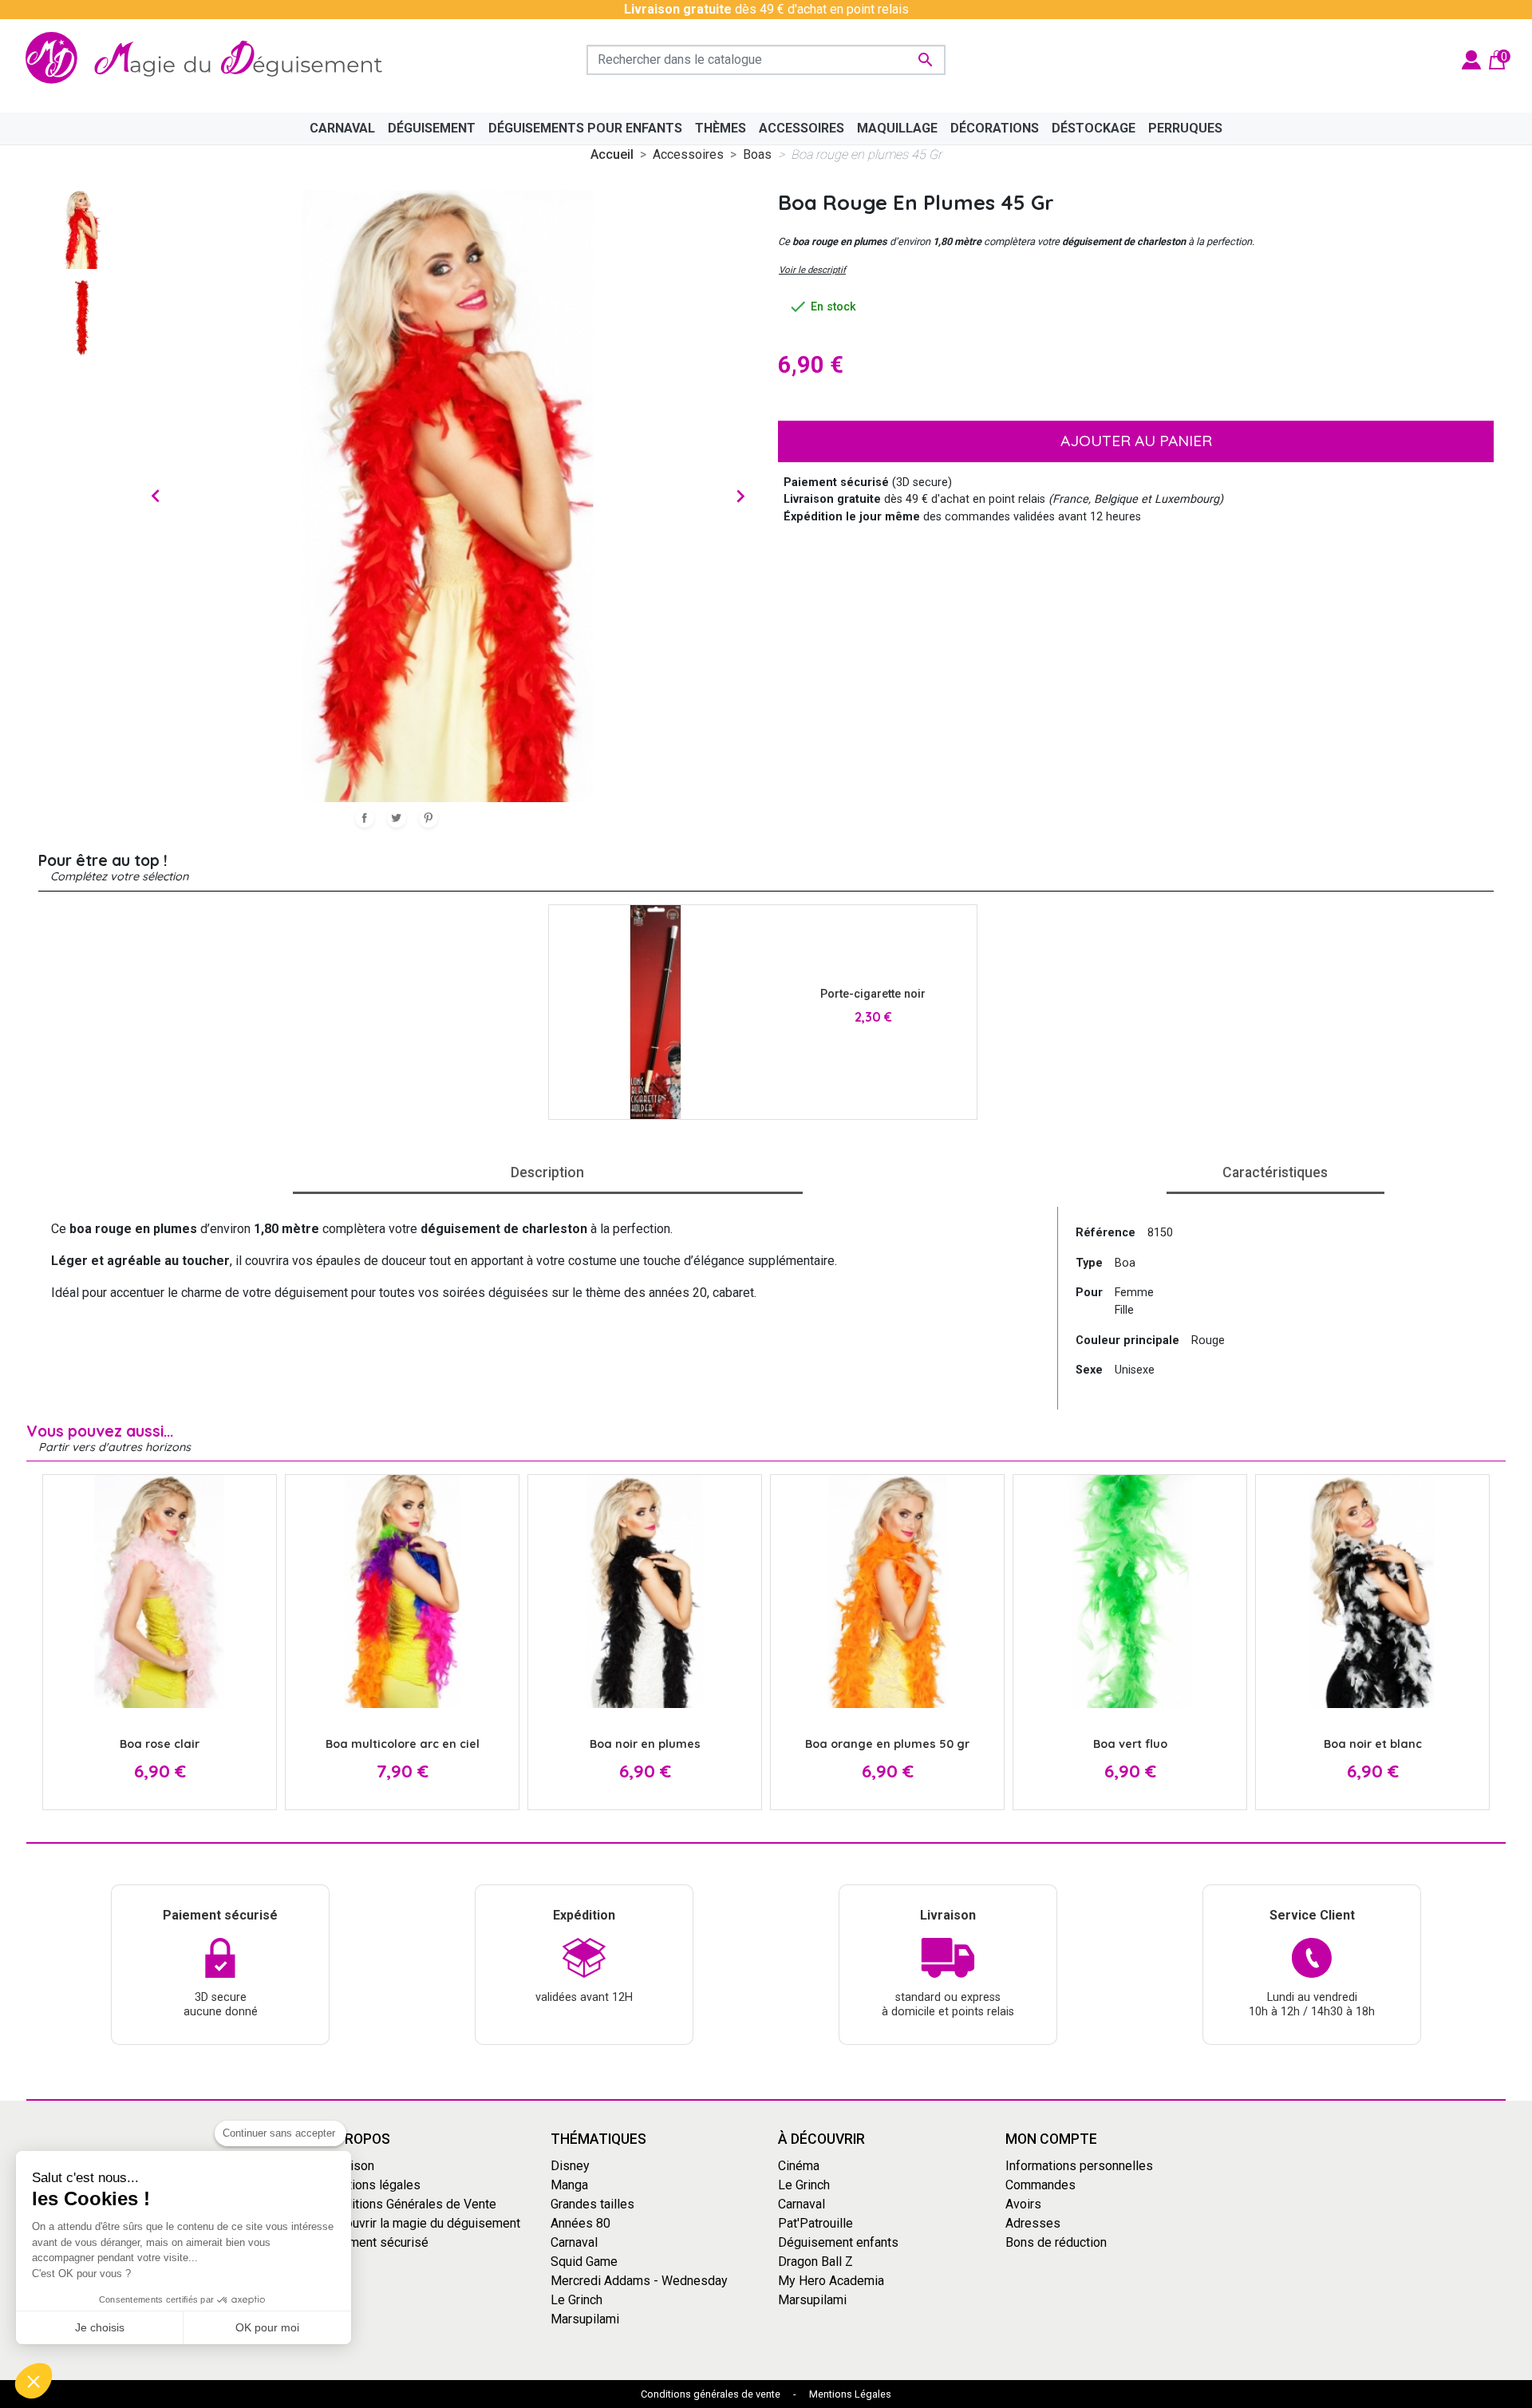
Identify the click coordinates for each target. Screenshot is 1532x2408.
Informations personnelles (1079, 2166)
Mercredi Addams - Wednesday (639, 2281)
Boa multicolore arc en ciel (403, 1744)
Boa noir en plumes (645, 1744)
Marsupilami (585, 2319)
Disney (570, 2166)
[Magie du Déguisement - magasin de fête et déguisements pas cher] (211, 59)
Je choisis (100, 2327)
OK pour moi (267, 2327)
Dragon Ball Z (815, 2262)
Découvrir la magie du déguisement (422, 2223)
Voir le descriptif (812, 270)
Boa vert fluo (1130, 1744)
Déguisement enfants (838, 2242)
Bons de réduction (1056, 2242)
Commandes (1040, 2185)
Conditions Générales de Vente (410, 2204)
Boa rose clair (160, 1744)
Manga (569, 2185)
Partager (365, 818)
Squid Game (584, 2262)
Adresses (1033, 2223)
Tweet (397, 818)
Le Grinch (576, 2300)
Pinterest (428, 818)
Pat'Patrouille (815, 2223)
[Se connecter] (1471, 59)
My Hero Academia (831, 2281)
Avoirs (1023, 2204)
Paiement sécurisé (376, 2242)
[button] (34, 2381)
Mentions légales (372, 2185)
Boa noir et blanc (1373, 1744)
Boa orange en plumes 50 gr (887, 1744)
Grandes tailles (592, 2204)
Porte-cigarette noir (873, 994)
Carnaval (574, 2242)
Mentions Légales (850, 2394)
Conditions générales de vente (711, 2394)
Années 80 (580, 2223)
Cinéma (799, 2166)
